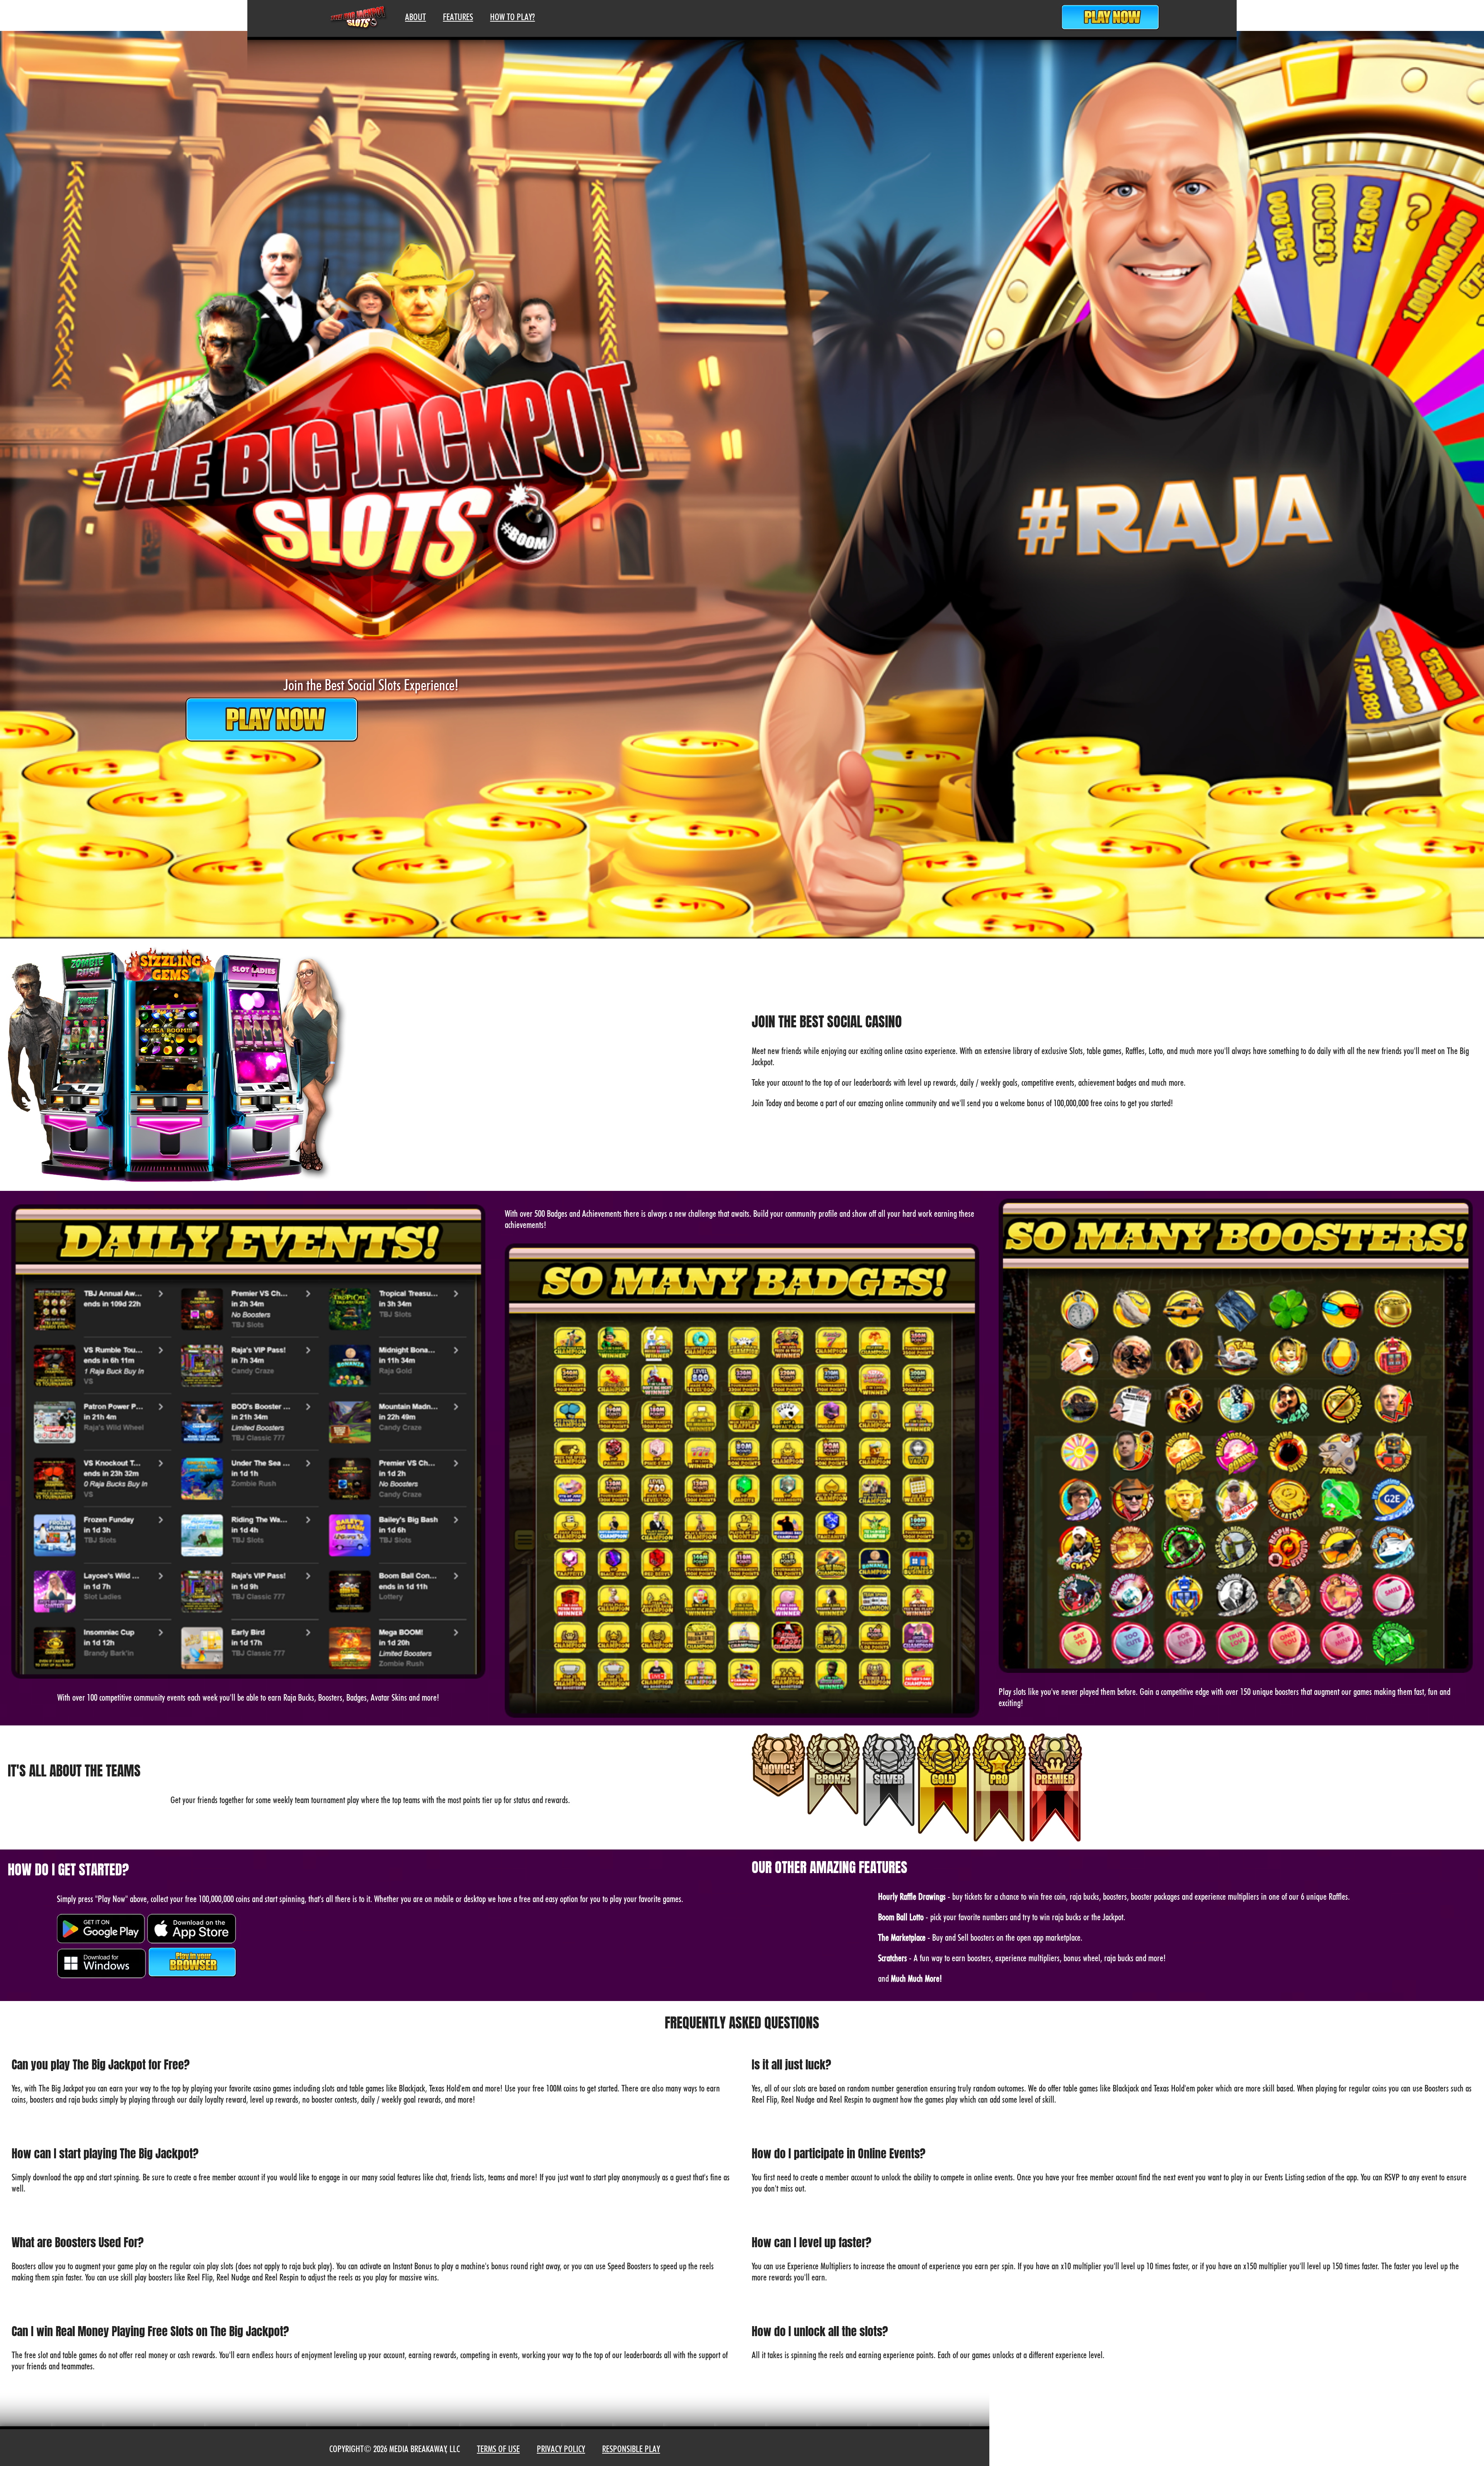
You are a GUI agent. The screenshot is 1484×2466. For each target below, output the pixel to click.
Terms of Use (498, 2449)
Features (458, 17)
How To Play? (512, 17)
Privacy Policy (561, 2449)
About (415, 17)
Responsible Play (631, 2449)
